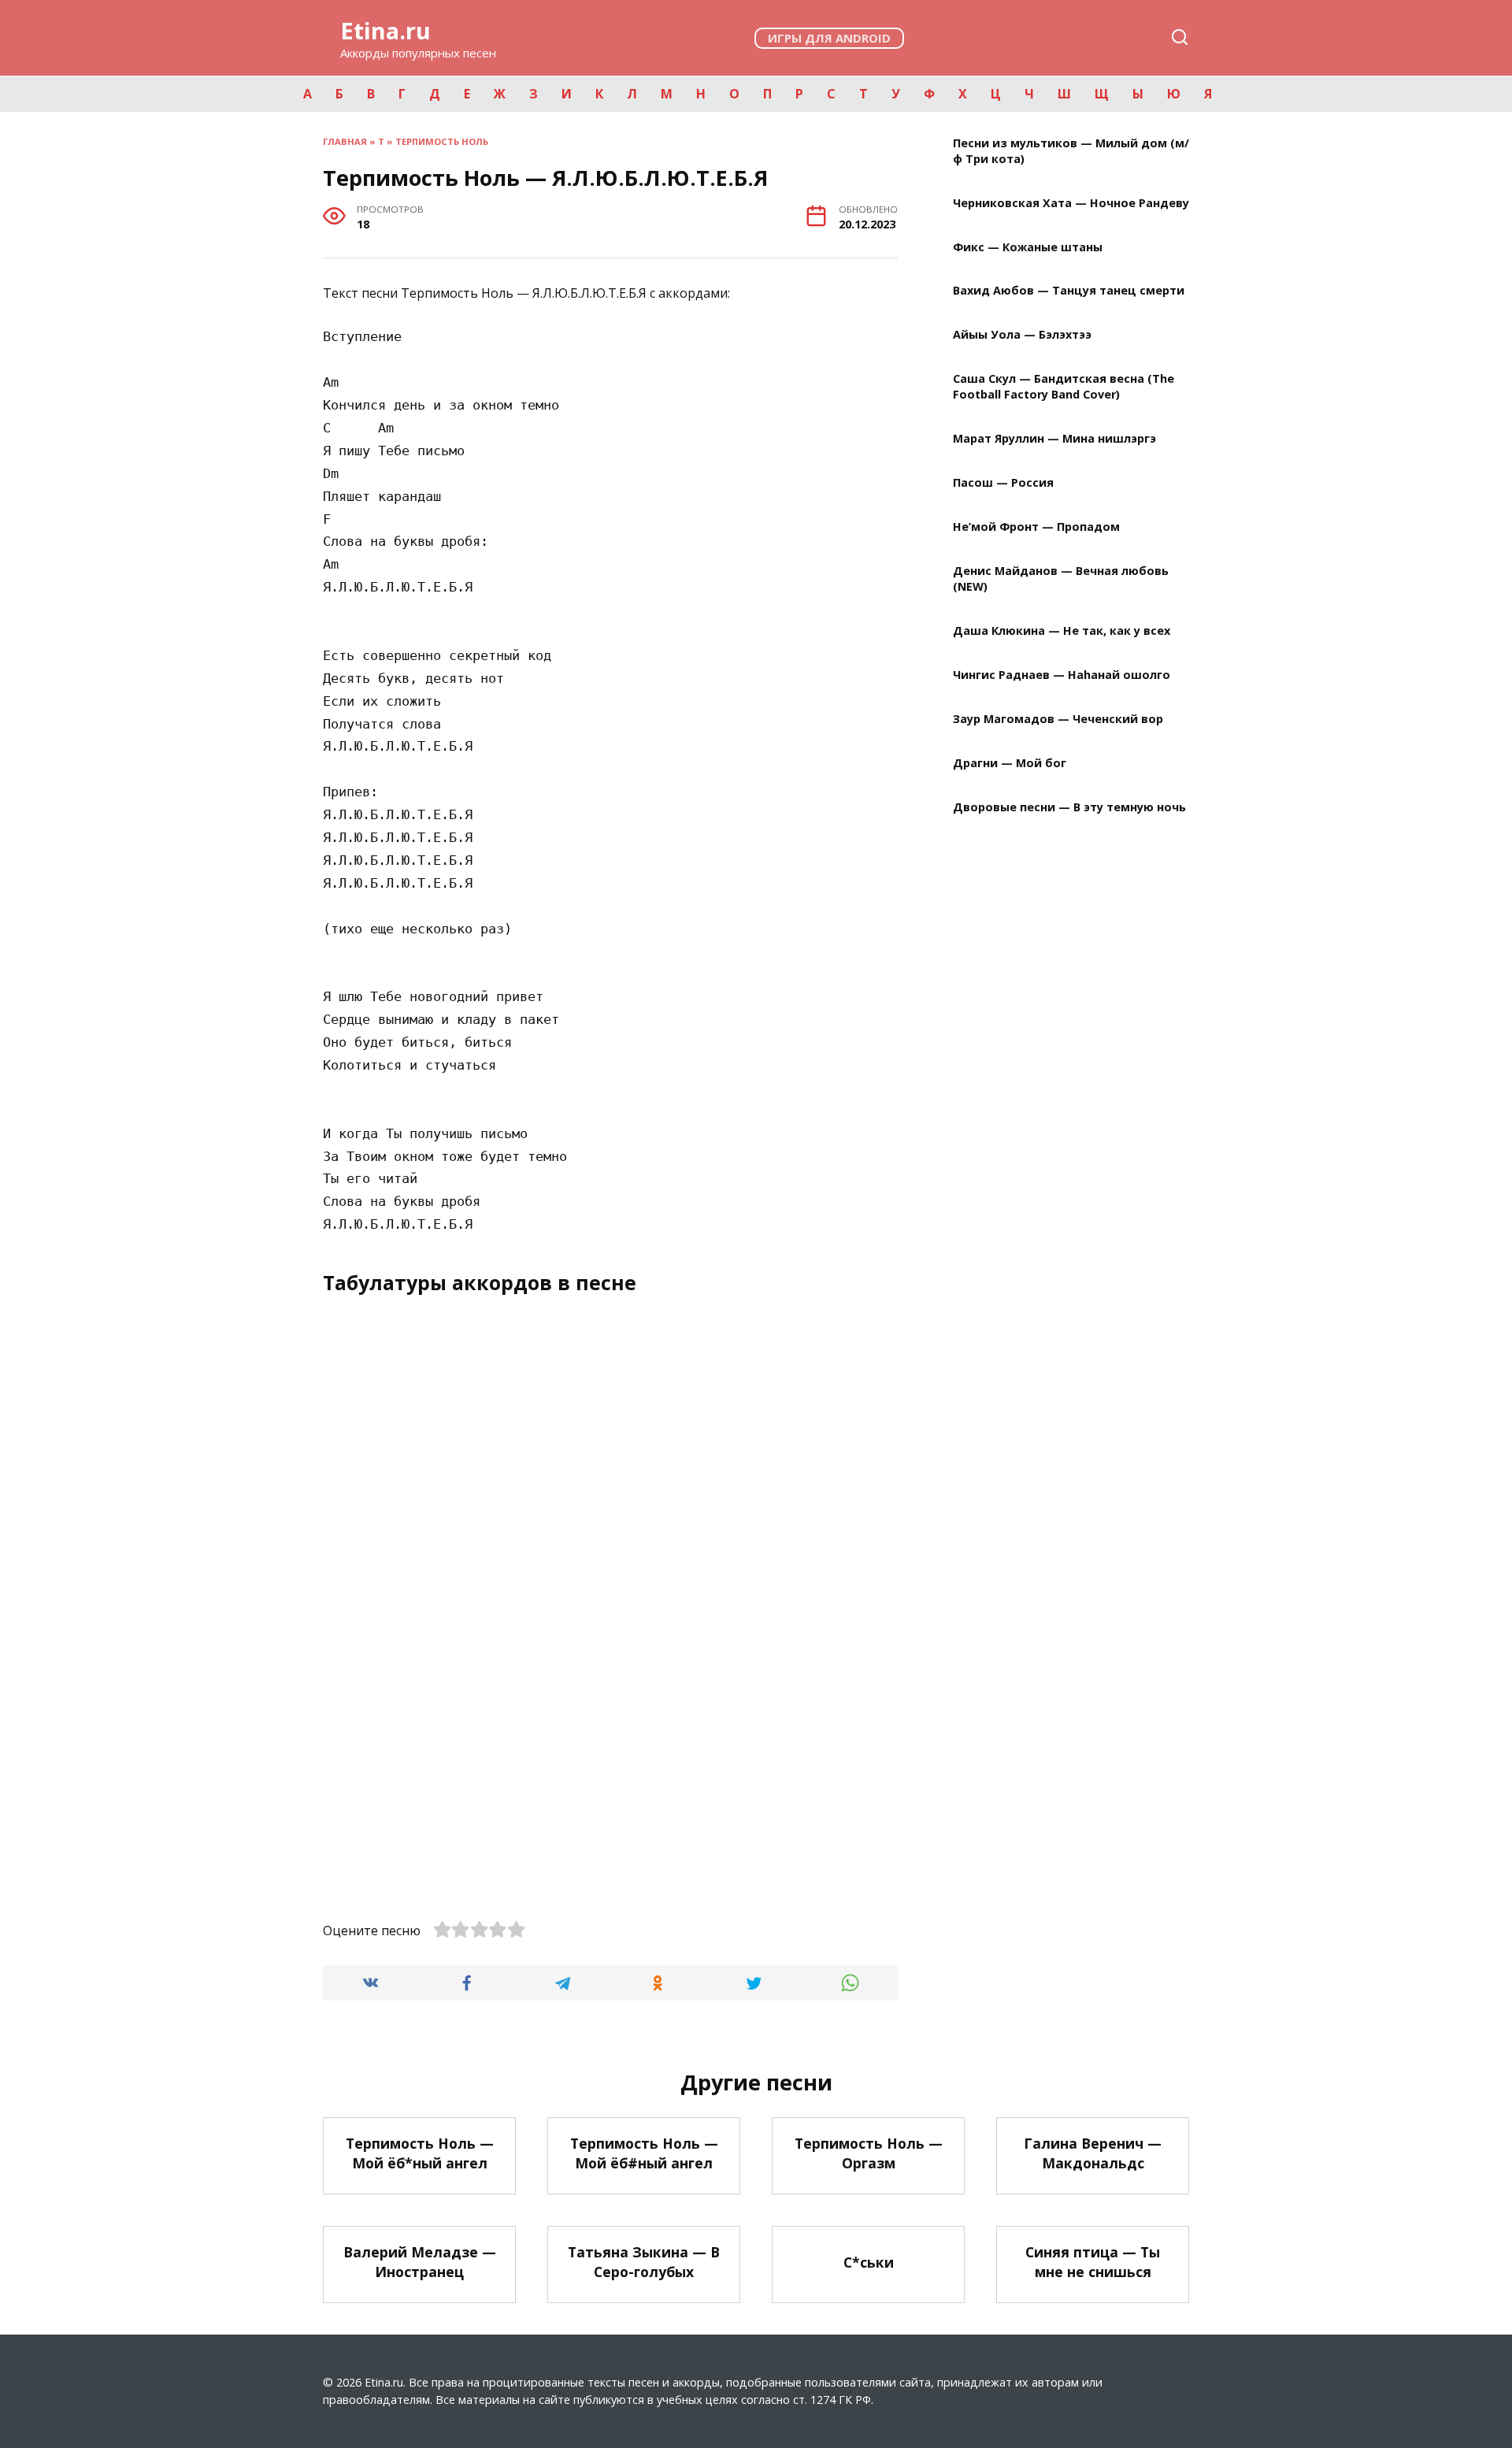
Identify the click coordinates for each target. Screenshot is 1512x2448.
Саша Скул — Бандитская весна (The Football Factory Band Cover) (1064, 387)
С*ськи (869, 2261)
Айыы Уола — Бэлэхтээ (1022, 335)
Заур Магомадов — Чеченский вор (1058, 719)
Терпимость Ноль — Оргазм (869, 2153)
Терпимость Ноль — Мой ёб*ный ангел (420, 2153)
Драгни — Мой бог (1010, 763)
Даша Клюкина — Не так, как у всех (1062, 631)
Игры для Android (829, 38)
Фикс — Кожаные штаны (1028, 247)
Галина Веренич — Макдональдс (1093, 2153)
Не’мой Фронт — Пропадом (1036, 527)
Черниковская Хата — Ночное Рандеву (1071, 203)
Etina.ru (385, 30)
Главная (345, 141)
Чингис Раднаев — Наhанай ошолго (1062, 675)
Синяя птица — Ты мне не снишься (1093, 2262)
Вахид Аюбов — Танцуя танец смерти (1069, 291)
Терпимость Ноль (442, 141)
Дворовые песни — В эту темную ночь (1069, 807)
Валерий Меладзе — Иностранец (420, 2262)
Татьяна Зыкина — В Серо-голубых (644, 2262)
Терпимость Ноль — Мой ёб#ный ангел (644, 2153)
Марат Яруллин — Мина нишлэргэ (1054, 439)
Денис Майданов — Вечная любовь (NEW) (1061, 579)
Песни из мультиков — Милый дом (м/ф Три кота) (1071, 151)
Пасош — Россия (1003, 483)
